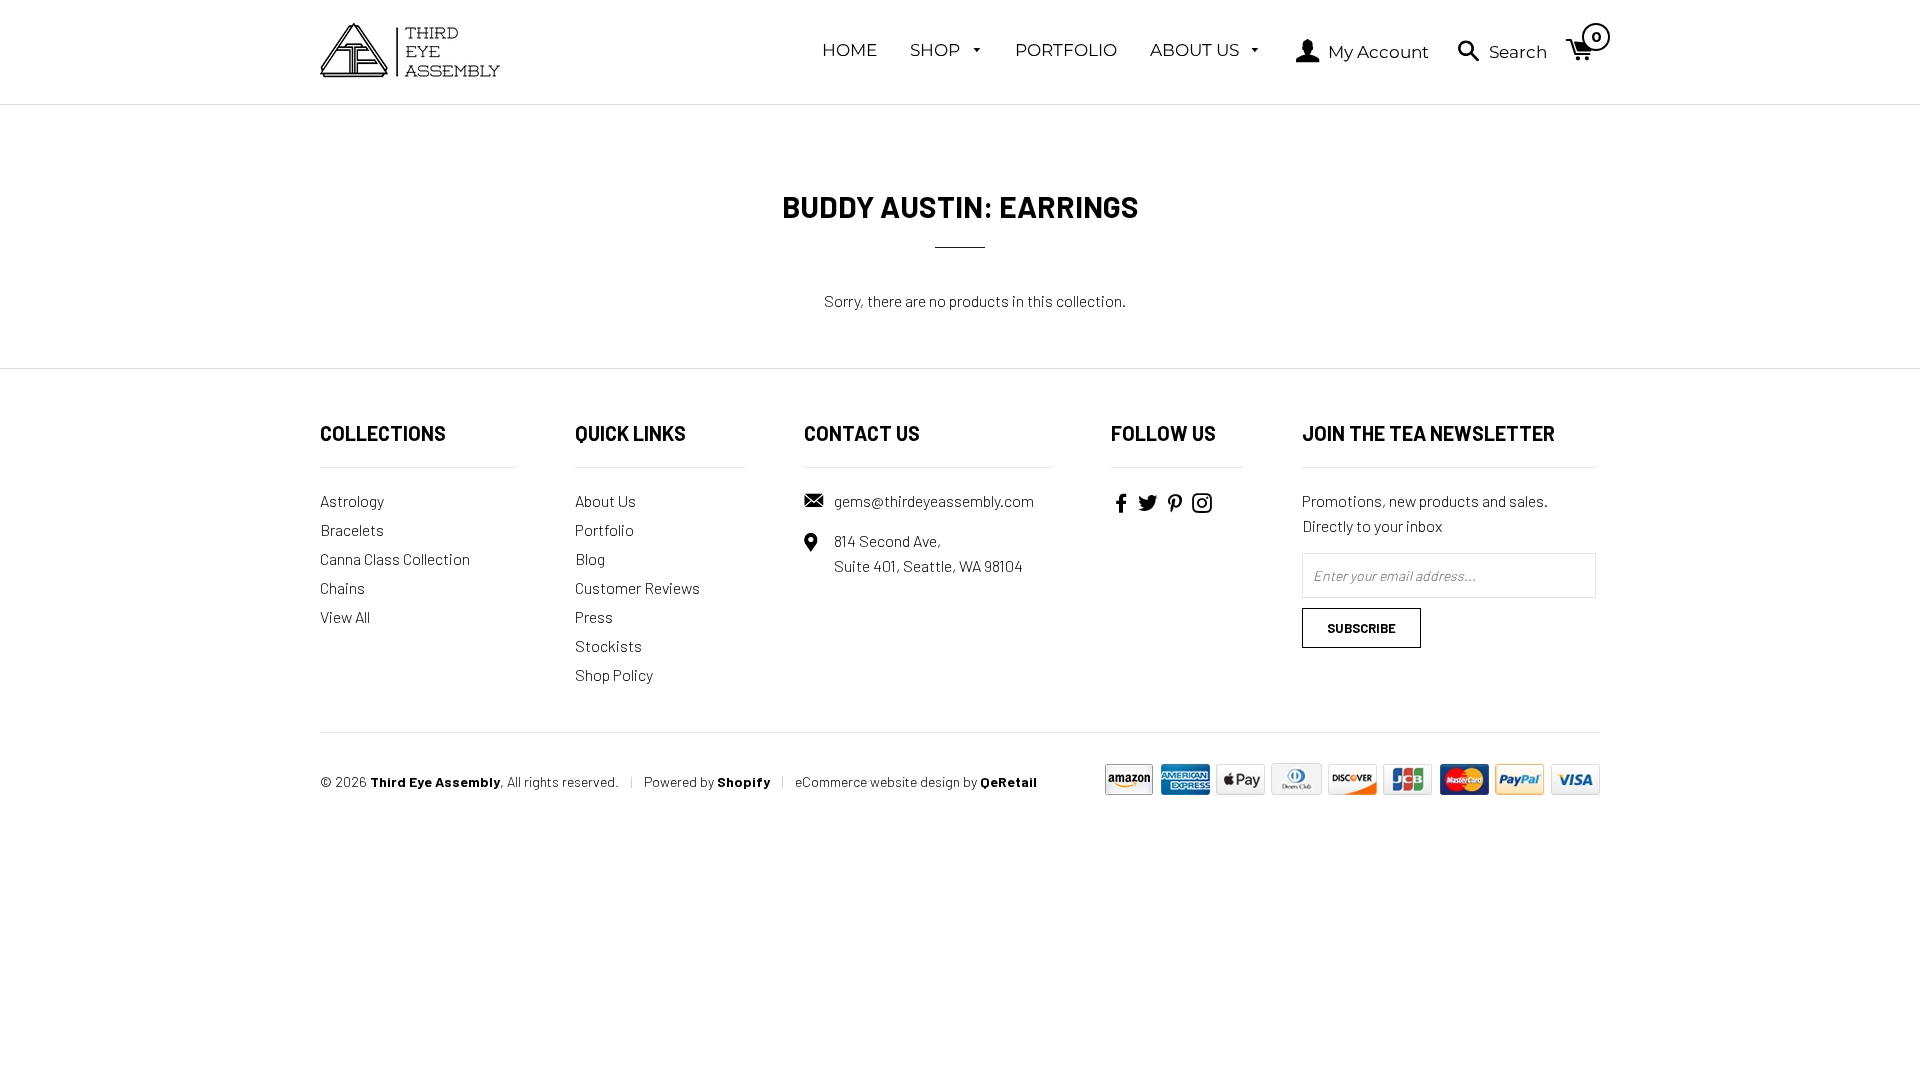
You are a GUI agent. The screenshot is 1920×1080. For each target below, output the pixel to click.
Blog (590, 558)
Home (849, 50)
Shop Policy (614, 674)
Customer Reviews (637, 587)
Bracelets (352, 529)
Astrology (352, 500)
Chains (342, 587)
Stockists (608, 645)
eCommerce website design (877, 781)
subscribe (1361, 628)
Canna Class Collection (395, 558)
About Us (1196, 50)
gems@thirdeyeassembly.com (934, 500)
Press (594, 616)
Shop (937, 50)
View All (345, 616)
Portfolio (1066, 50)
